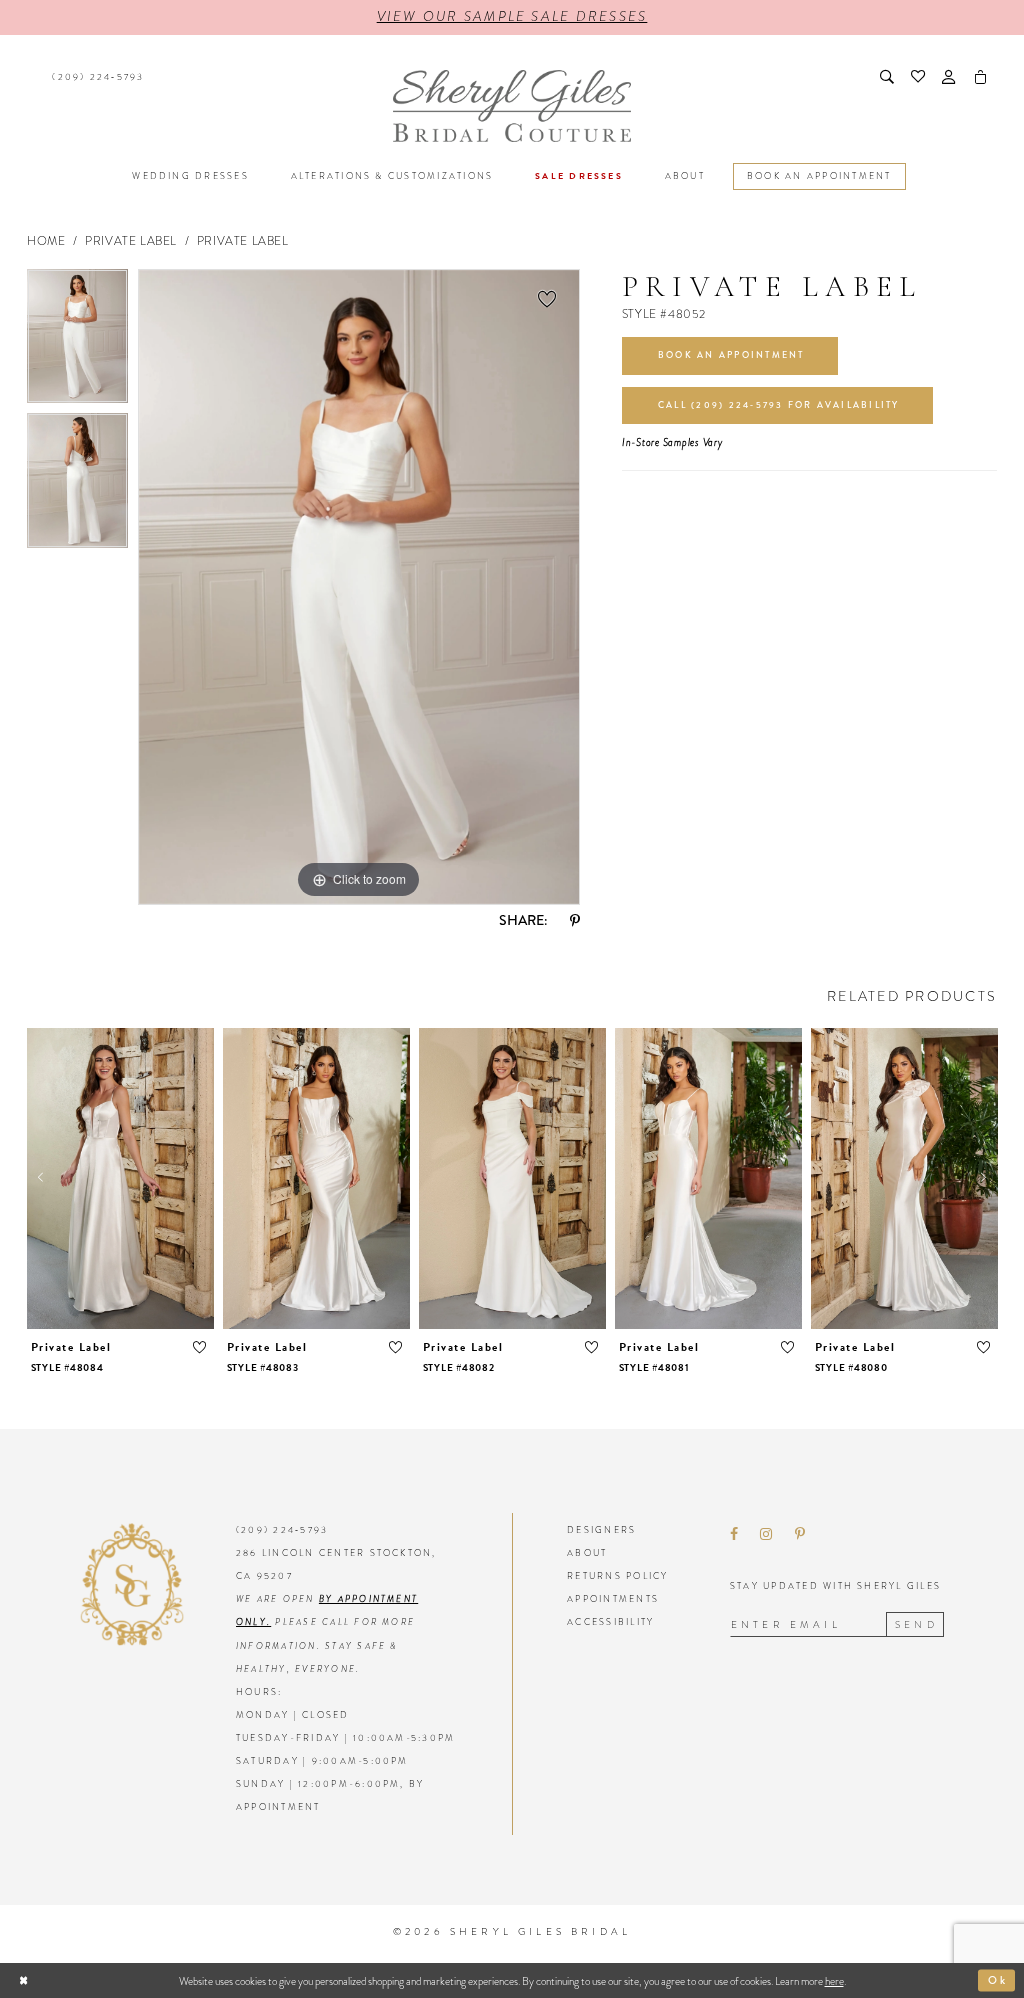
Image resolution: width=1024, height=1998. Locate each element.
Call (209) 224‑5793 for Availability (779, 405)
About (587, 1553)
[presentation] (120, 1178)
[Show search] (887, 77)
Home (46, 241)
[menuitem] (96, 77)
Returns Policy (617, 1576)
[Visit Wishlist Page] (919, 77)
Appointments (613, 1599)
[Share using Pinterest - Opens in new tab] (575, 921)
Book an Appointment (731, 355)
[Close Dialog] (23, 1981)
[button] (950, 77)
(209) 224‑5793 (282, 1530)
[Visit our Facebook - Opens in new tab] (734, 1534)
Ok (998, 1980)
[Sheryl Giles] (511, 106)
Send (916, 1624)
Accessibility (610, 1622)
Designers (601, 1530)
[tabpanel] (77, 341)
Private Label (131, 241)
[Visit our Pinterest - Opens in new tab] (800, 1534)
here (834, 1981)
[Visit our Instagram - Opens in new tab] (766, 1534)
